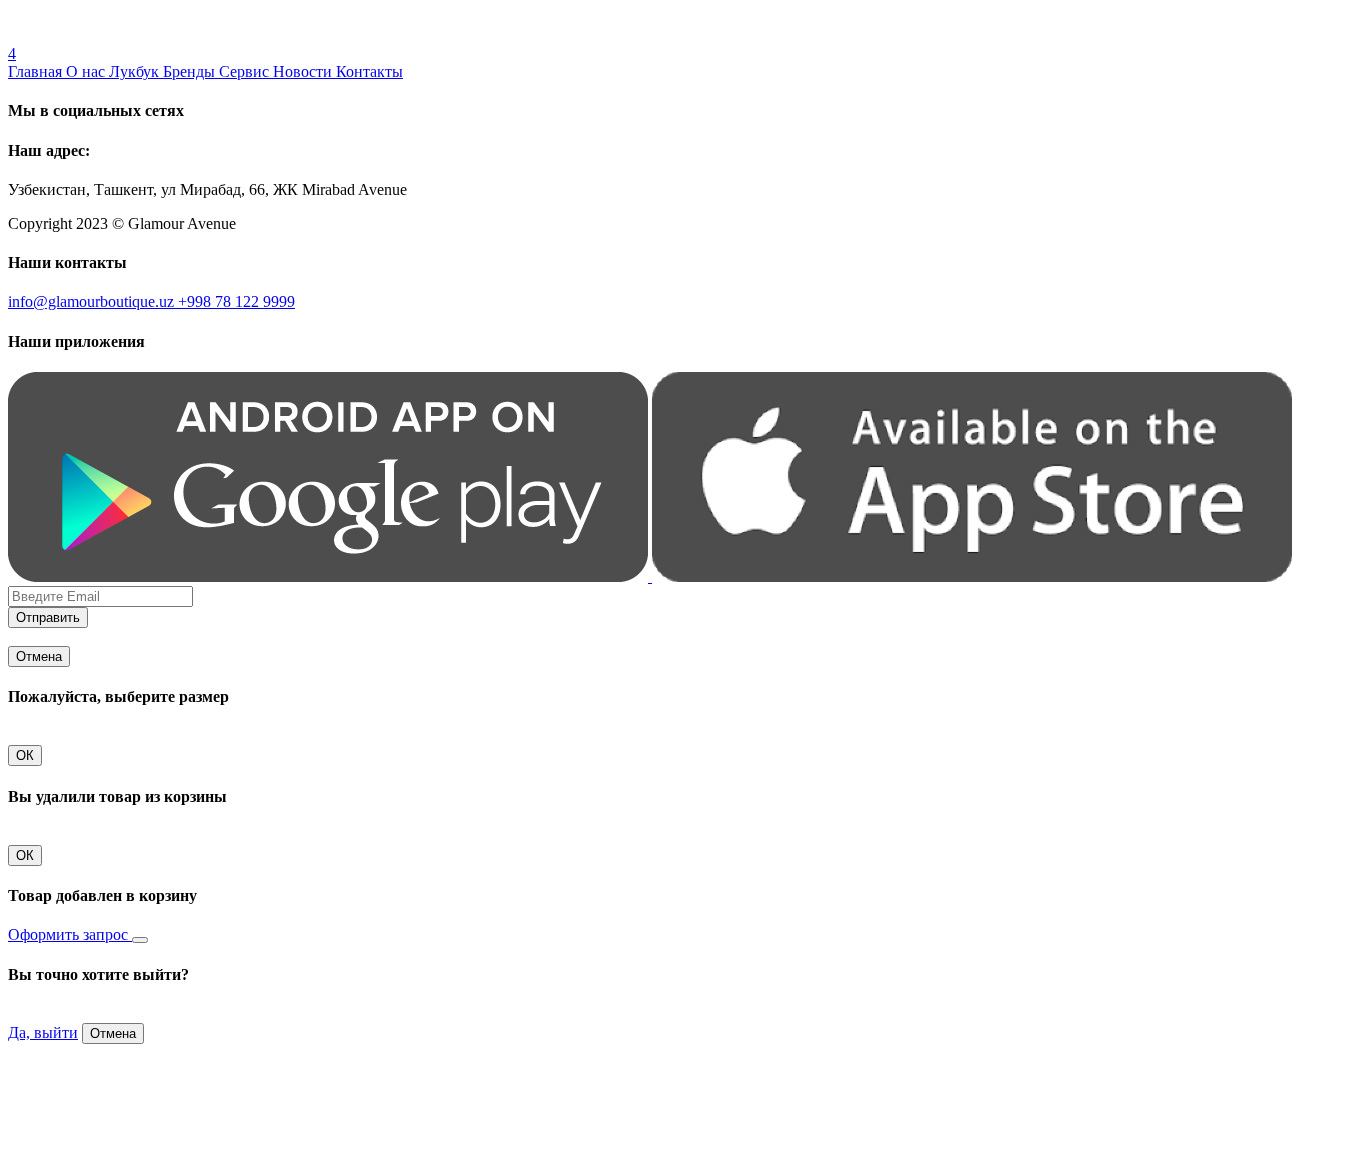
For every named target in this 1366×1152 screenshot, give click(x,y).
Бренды (191, 71)
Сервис (246, 71)
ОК (25, 755)
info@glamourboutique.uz (93, 301)
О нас (87, 71)
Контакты (369, 71)
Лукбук (136, 71)
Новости (304, 71)
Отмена (39, 656)
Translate (156, 35)
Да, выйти (43, 1032)
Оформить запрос (70, 934)
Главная (37, 71)
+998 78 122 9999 (236, 301)
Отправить (48, 617)
